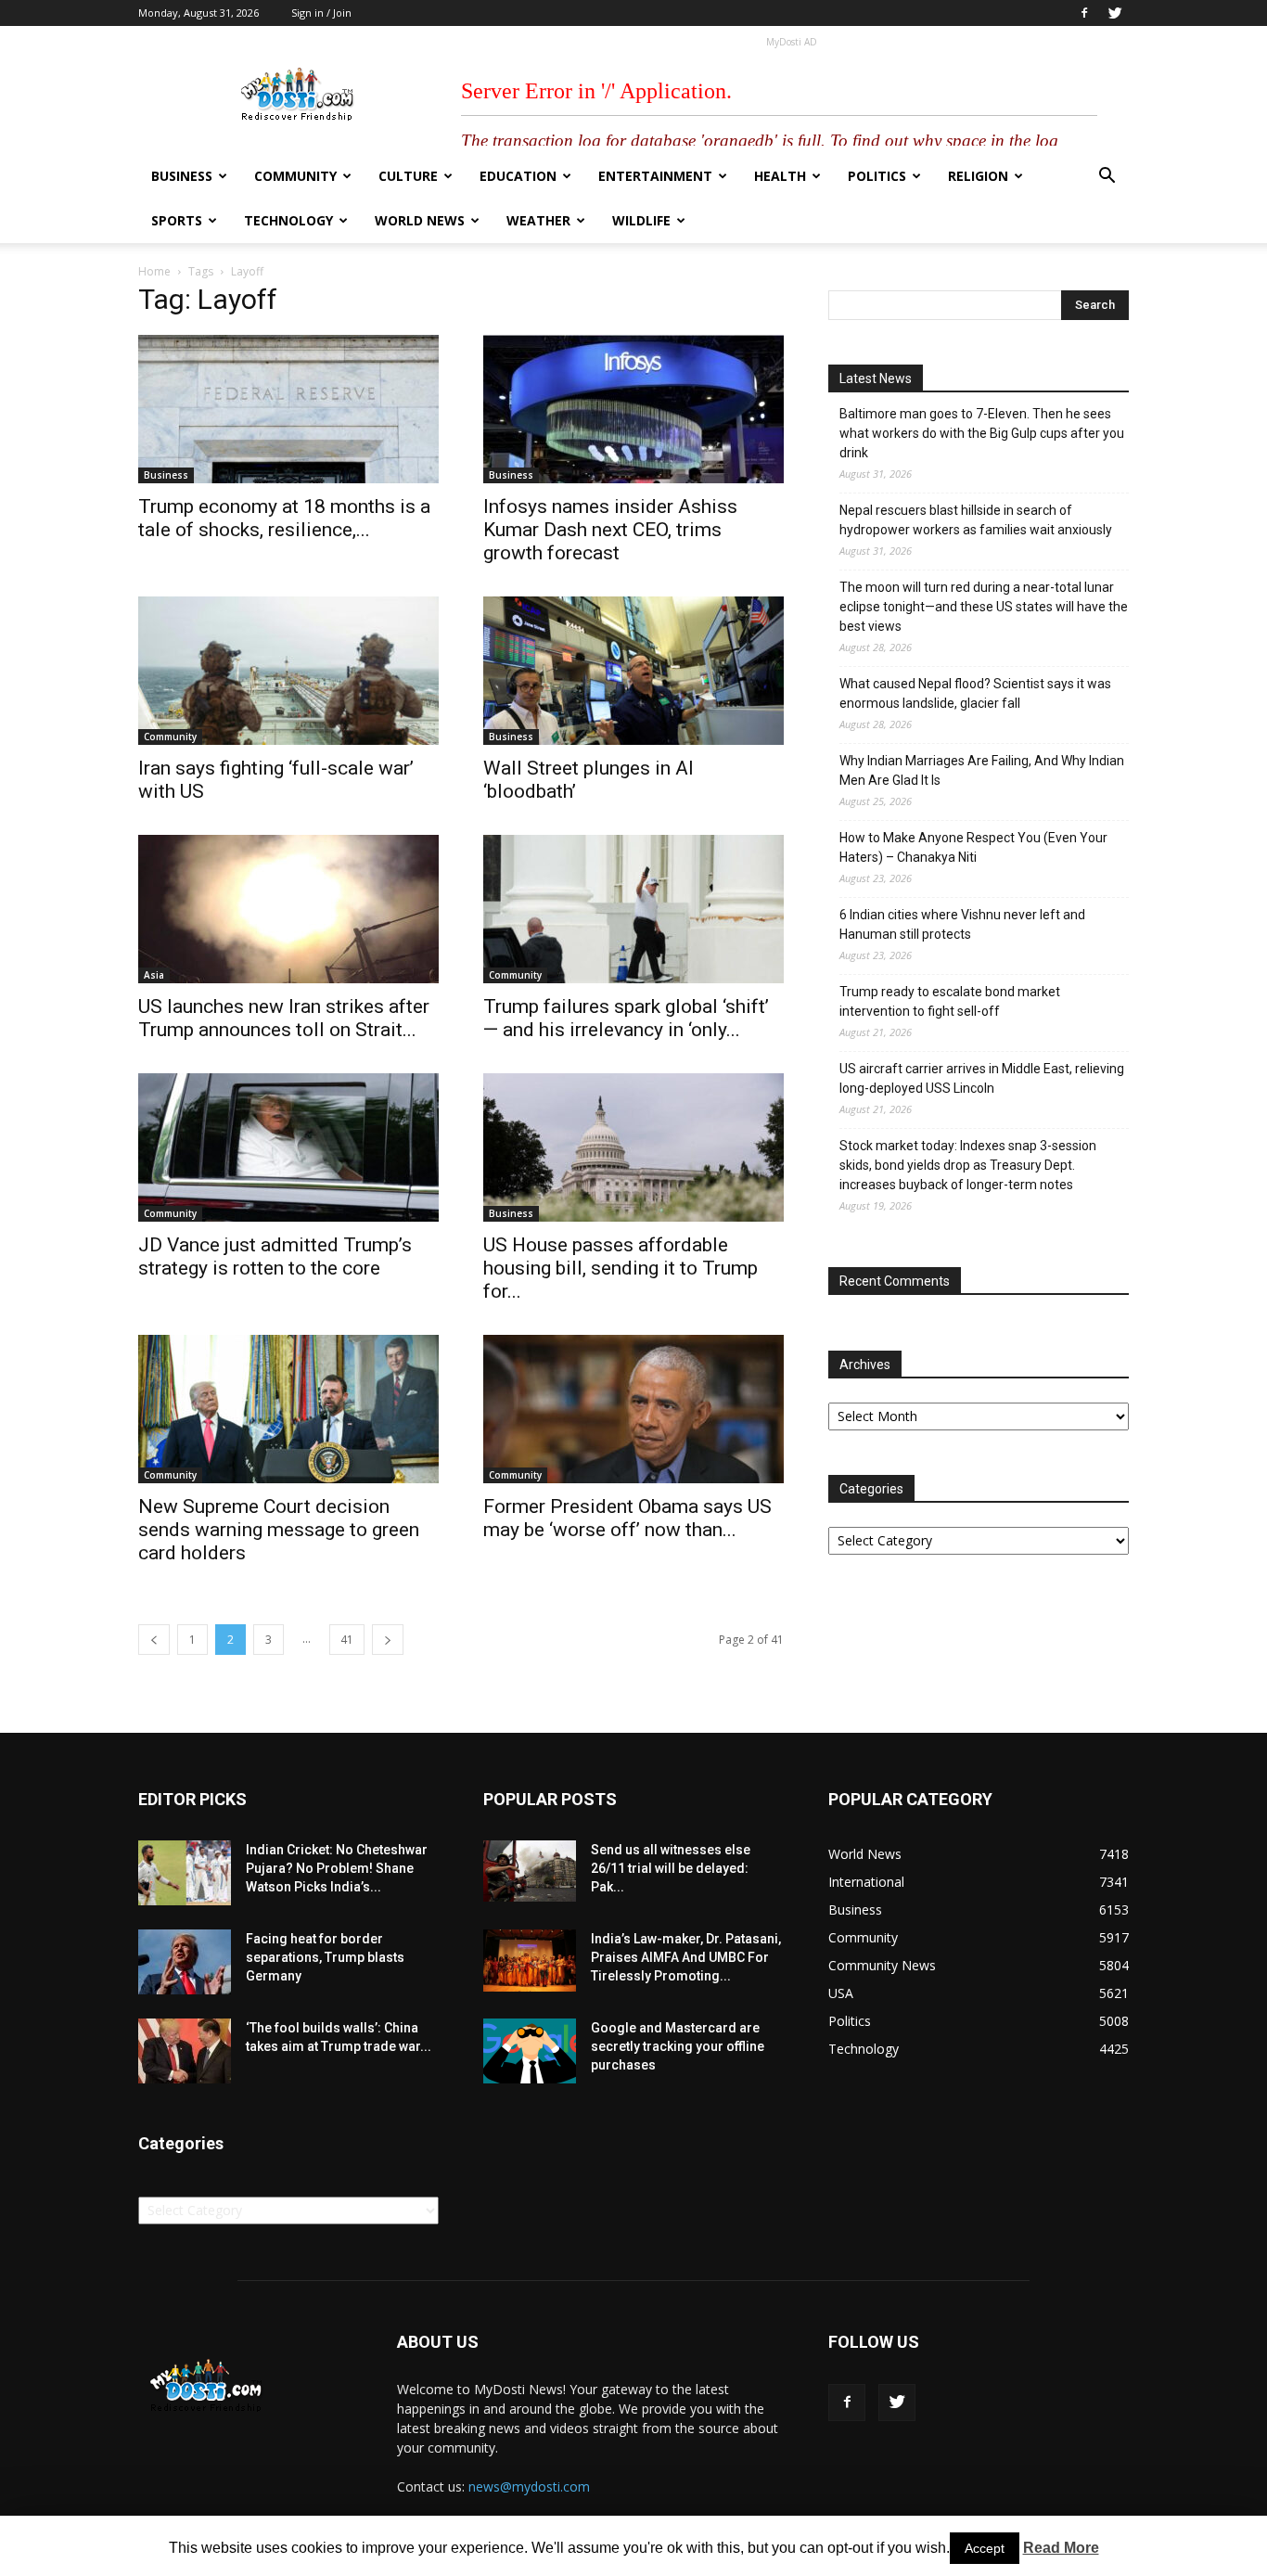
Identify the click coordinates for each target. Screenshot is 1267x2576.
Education (518, 176)
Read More (1061, 2548)
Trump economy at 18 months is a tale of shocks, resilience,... (284, 518)
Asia (154, 975)
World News (420, 220)
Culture (408, 176)
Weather (538, 220)
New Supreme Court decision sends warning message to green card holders (279, 1530)
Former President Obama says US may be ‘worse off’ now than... (627, 1518)
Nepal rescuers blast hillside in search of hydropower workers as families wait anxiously (976, 520)
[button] (1107, 178)
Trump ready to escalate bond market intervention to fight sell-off (950, 1001)
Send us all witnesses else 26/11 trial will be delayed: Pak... (671, 1868)
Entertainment (655, 176)
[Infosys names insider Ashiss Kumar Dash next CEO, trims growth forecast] (633, 409)
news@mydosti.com (529, 2486)
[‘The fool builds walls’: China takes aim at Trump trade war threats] (185, 2051)
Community (295, 176)
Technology (288, 220)
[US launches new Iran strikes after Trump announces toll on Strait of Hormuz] (288, 909)
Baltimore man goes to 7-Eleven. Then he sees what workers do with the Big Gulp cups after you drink (982, 433)
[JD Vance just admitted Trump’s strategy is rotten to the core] (288, 1147)
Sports (177, 220)
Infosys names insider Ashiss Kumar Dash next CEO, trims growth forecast (610, 530)
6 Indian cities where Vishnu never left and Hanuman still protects (962, 924)
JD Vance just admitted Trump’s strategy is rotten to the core (275, 1256)
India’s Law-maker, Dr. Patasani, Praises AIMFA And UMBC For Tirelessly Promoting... (686, 1957)
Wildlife (641, 220)
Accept (985, 2548)
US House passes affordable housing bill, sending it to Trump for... (621, 1268)
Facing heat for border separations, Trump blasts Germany (325, 1957)
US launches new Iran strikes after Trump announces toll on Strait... (284, 1018)
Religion (978, 176)
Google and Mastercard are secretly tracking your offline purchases (678, 2046)
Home (154, 271)
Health (780, 176)
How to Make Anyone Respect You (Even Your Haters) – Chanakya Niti (973, 847)
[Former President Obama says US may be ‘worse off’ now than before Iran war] (633, 1409)
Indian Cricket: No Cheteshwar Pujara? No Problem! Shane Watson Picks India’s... (337, 1868)
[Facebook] (1084, 13)
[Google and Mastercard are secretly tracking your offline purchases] (530, 2051)
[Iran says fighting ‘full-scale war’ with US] (288, 671)
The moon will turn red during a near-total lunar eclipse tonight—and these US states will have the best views (984, 607)
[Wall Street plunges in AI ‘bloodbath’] (633, 671)
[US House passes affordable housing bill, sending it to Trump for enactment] (633, 1147)
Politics (877, 176)
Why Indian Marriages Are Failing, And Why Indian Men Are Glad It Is (982, 770)
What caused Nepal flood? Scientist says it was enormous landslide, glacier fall (975, 693)
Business (182, 176)
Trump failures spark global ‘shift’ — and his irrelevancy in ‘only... (626, 1018)
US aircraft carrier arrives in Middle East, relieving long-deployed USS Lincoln (982, 1078)
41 (347, 1640)
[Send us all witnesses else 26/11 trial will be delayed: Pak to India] (530, 1871)
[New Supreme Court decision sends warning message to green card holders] (288, 1409)
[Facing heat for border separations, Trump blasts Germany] (185, 1962)
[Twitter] (1115, 13)
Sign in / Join (321, 13)
